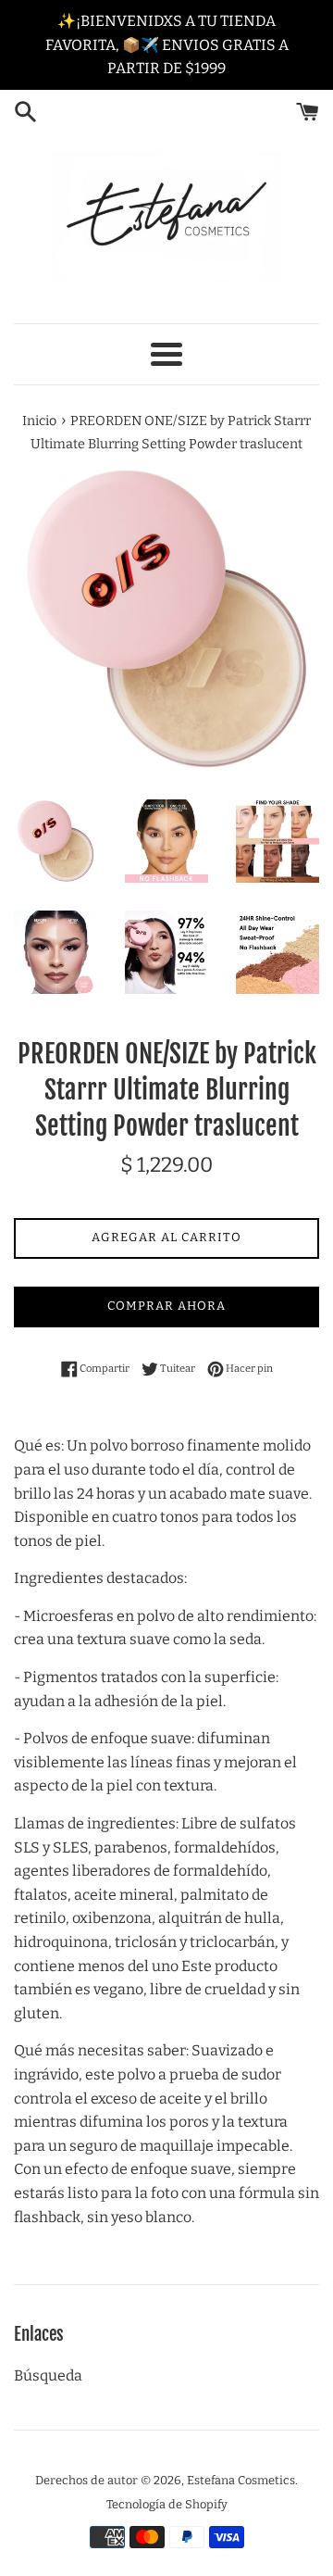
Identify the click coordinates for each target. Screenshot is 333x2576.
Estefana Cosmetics (241, 2480)
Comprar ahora (166, 1306)
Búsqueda (48, 2375)
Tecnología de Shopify (167, 2504)
